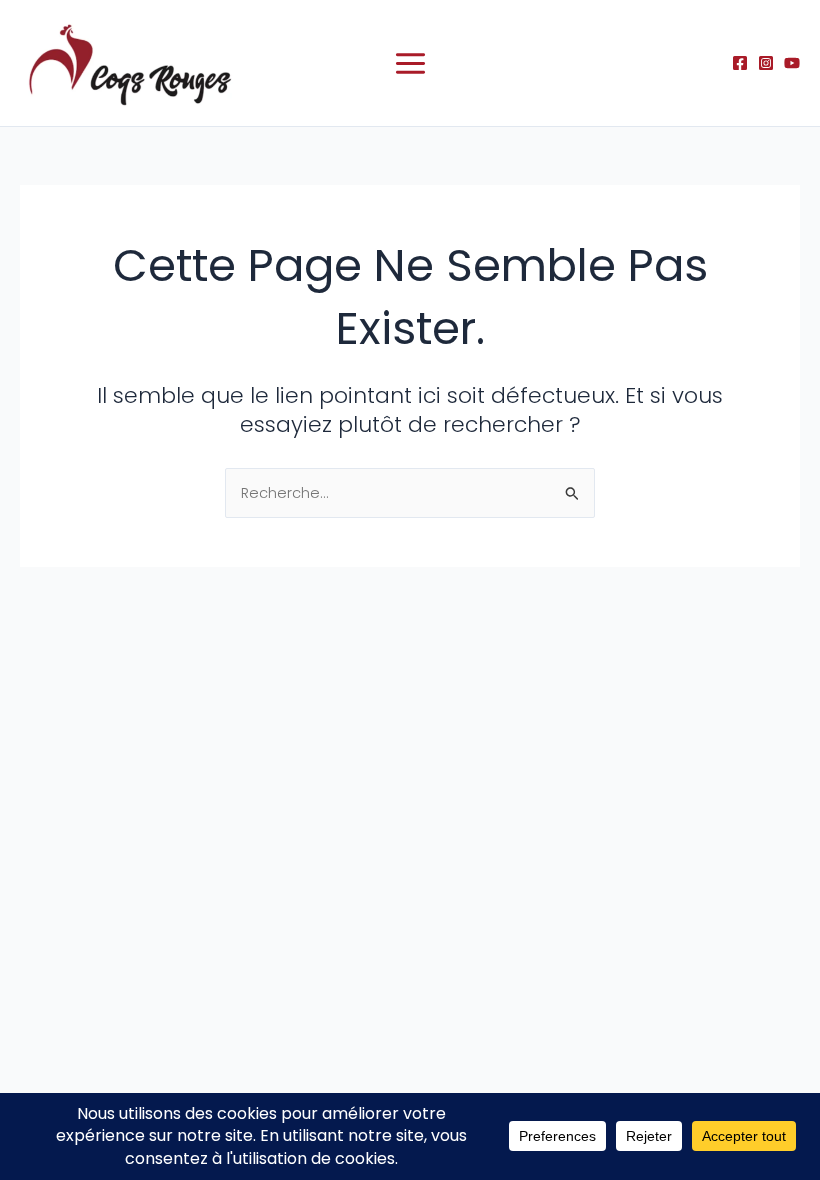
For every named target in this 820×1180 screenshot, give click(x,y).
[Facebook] (740, 63)
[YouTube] (792, 63)
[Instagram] (766, 63)
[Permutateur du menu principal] (410, 63)
